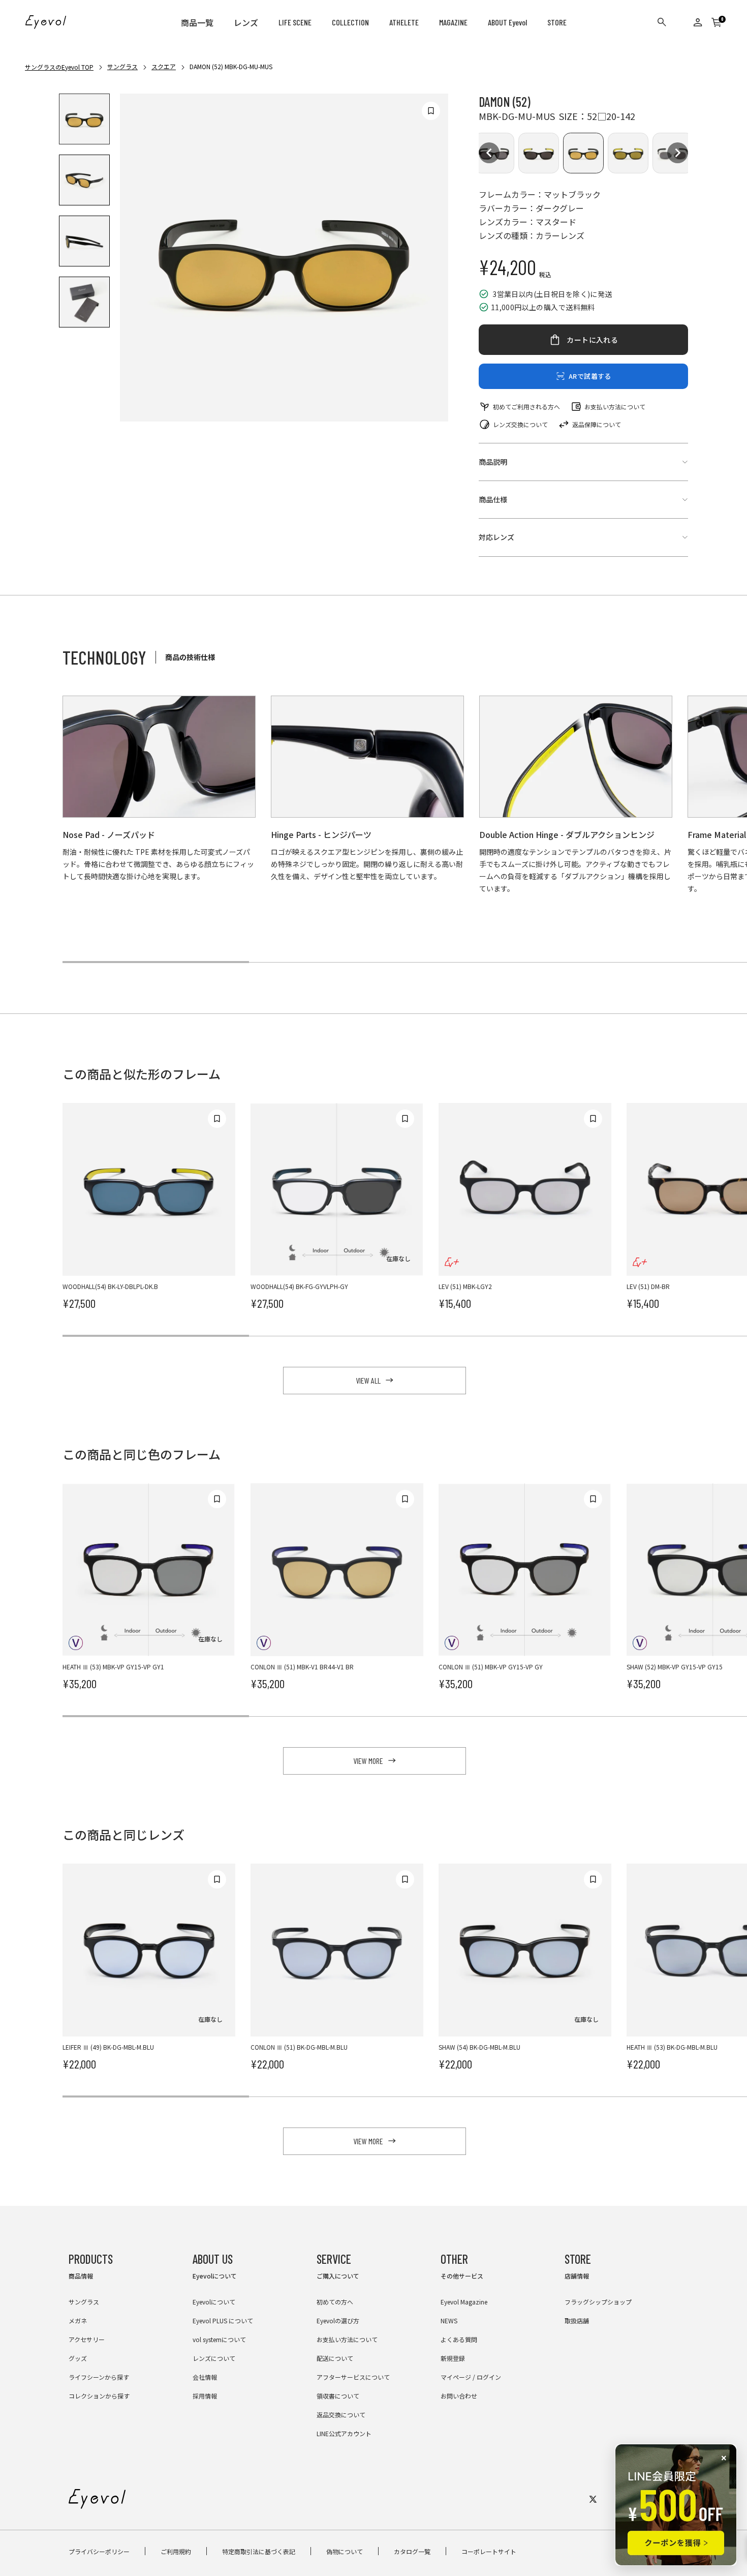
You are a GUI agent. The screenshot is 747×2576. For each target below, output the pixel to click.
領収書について (338, 2396)
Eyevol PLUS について (223, 2320)
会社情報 (205, 2377)
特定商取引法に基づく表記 (259, 2551)
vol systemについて (219, 2339)
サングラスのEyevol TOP (59, 67)
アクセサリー (87, 2339)
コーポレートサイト (489, 2551)
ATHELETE (404, 22)
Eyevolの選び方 (338, 2320)
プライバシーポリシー (99, 2551)
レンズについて (214, 2358)
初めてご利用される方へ (526, 407)
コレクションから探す (99, 2396)
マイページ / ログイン (471, 2377)
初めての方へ (335, 2302)
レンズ (246, 23)
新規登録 (453, 2358)
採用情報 (205, 2396)
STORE (557, 22)
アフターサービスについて (353, 2377)
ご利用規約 (176, 2551)
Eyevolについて (214, 2302)
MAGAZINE (453, 22)
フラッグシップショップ (598, 2302)
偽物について (345, 2551)
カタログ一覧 (412, 2551)
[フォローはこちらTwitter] (593, 2499)
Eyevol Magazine (464, 2302)
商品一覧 (197, 23)
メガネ (78, 2320)
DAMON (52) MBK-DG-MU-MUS (231, 66)
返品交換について (341, 2415)
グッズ (78, 2358)
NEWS (449, 2320)
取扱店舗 (577, 2320)
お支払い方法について (615, 407)
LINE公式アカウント (344, 2433)
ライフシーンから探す (99, 2377)
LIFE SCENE (295, 22)
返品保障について (597, 424)
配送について (335, 2358)
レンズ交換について (520, 424)
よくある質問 (459, 2339)
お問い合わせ (459, 2396)
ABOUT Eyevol (507, 22)
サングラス (122, 66)
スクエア (164, 66)
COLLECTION (350, 22)
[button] (489, 153)
